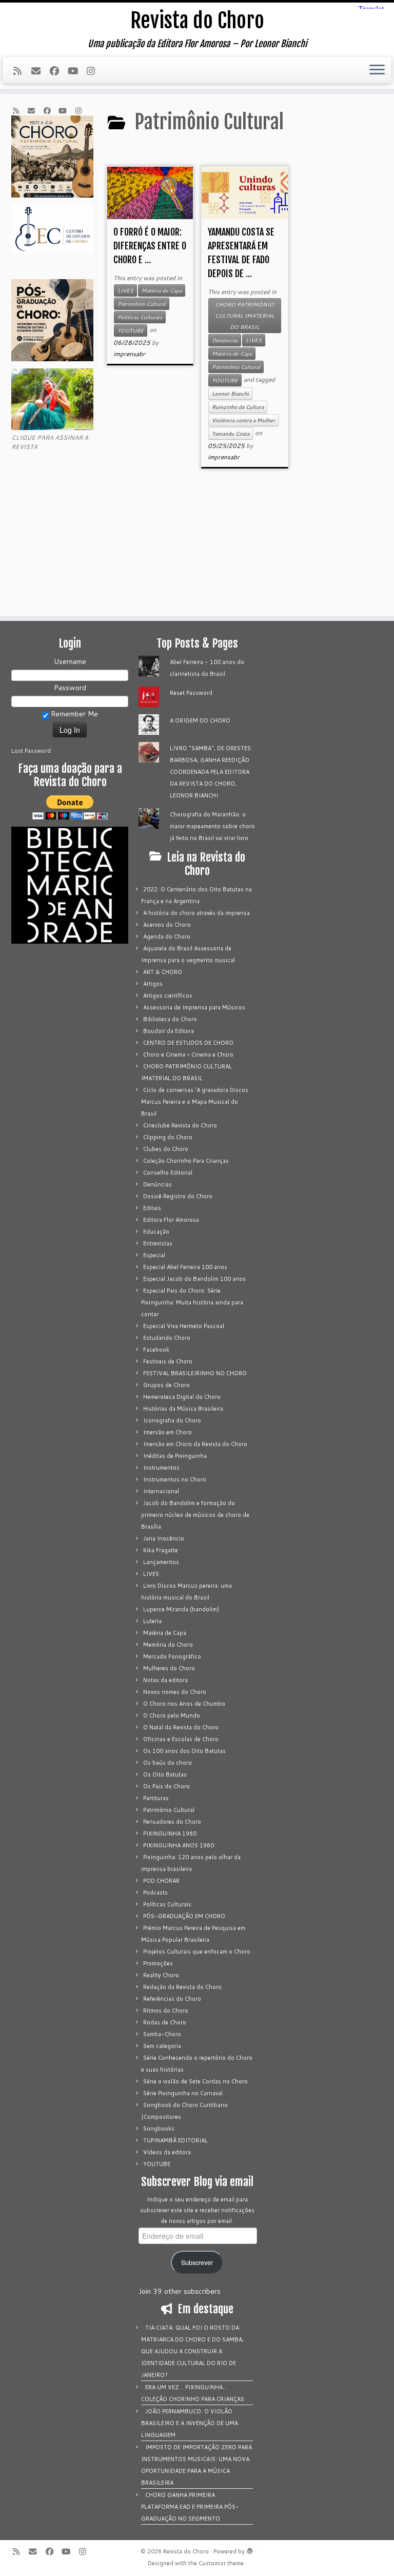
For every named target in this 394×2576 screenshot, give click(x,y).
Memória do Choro (168, 1645)
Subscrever (197, 2262)
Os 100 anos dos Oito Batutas (184, 1751)
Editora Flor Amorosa (171, 1220)
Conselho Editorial (168, 1173)
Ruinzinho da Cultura (238, 407)
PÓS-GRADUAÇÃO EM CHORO (184, 1916)
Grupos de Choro (166, 1385)
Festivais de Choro (168, 1361)
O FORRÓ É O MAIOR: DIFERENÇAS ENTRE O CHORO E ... (150, 246)
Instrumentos (161, 1468)
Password (70, 688)
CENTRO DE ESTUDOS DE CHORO (188, 1043)
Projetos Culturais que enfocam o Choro (197, 1951)
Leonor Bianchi (230, 394)
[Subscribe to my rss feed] (21, 71)
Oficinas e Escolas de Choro (181, 1739)
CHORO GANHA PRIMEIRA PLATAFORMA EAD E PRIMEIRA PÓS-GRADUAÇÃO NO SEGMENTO (190, 2507)
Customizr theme (221, 2563)
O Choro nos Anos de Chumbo (184, 1704)
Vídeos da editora (167, 2152)
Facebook (156, 1350)
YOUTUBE (131, 330)
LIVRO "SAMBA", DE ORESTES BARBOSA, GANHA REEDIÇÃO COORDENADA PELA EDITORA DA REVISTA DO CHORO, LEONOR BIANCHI (210, 772)
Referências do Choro (172, 1999)
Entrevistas (158, 1243)
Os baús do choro (168, 1763)
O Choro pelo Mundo (172, 1715)
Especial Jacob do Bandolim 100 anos (194, 1279)
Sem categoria (162, 2046)
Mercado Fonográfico (172, 1656)
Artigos (153, 984)
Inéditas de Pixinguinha (175, 1456)
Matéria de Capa (162, 290)
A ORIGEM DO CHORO (200, 720)
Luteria (152, 1621)
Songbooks (159, 2129)
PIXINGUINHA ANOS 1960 (179, 1845)
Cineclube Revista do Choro (180, 1125)
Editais (152, 1208)
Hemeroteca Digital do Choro (182, 1397)
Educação (156, 1232)
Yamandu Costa (231, 434)
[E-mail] (40, 71)
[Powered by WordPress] (250, 2549)
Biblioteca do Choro (170, 1019)
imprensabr (129, 354)
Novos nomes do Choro (175, 1692)
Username (70, 661)
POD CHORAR (161, 1881)
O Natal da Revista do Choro (181, 1727)
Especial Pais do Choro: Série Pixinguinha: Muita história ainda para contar (192, 1302)
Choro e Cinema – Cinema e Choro (188, 1055)
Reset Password (191, 693)
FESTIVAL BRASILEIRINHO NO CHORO (195, 1373)
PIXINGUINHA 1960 (170, 1833)
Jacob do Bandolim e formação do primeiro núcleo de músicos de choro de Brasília (195, 1515)
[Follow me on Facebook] (58, 71)
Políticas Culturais (140, 317)
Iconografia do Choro (172, 1420)
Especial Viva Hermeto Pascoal (184, 1326)
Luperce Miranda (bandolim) (181, 1609)
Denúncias (225, 340)
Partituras (156, 1798)
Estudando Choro (167, 1338)
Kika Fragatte (161, 1550)
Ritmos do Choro (166, 2011)
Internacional (161, 1491)
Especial (154, 1255)
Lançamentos (161, 1562)
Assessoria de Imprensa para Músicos (194, 1007)
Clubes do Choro (166, 1149)
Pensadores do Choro (172, 1822)
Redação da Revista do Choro (182, 1987)
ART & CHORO (163, 972)
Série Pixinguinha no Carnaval (183, 2093)
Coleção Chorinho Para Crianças (186, 1161)
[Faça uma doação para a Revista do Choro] (70, 807)
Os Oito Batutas (165, 1774)
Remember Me (73, 714)
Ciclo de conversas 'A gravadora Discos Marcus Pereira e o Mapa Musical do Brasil (195, 1102)
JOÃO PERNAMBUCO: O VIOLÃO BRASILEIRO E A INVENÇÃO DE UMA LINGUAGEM (190, 2423)
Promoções (158, 1963)
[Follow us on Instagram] (94, 71)
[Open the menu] (377, 70)
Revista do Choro (197, 21)
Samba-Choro (162, 2034)
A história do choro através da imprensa (196, 913)
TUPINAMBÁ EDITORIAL (175, 2140)
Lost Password (31, 751)
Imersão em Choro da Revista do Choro (195, 1444)
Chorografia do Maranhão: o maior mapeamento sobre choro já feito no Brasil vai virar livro (212, 826)
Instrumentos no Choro (175, 1479)
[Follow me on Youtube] (76, 71)
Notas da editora (165, 1680)
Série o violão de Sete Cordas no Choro (195, 2081)
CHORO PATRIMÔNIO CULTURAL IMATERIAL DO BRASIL (245, 316)
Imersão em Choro (168, 1432)
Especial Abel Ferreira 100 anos (185, 1267)
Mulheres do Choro (169, 1668)
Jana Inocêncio (164, 1538)
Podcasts (155, 1892)
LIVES (125, 290)
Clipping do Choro (168, 1137)
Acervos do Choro (167, 925)
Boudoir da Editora (169, 1031)
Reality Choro (161, 1975)
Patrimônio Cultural (142, 304)
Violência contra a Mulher (243, 420)
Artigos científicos (168, 996)
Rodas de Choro (165, 2022)
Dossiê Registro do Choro (178, 1196)
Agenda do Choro (167, 936)
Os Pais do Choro (166, 1786)
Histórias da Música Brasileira (183, 1409)
